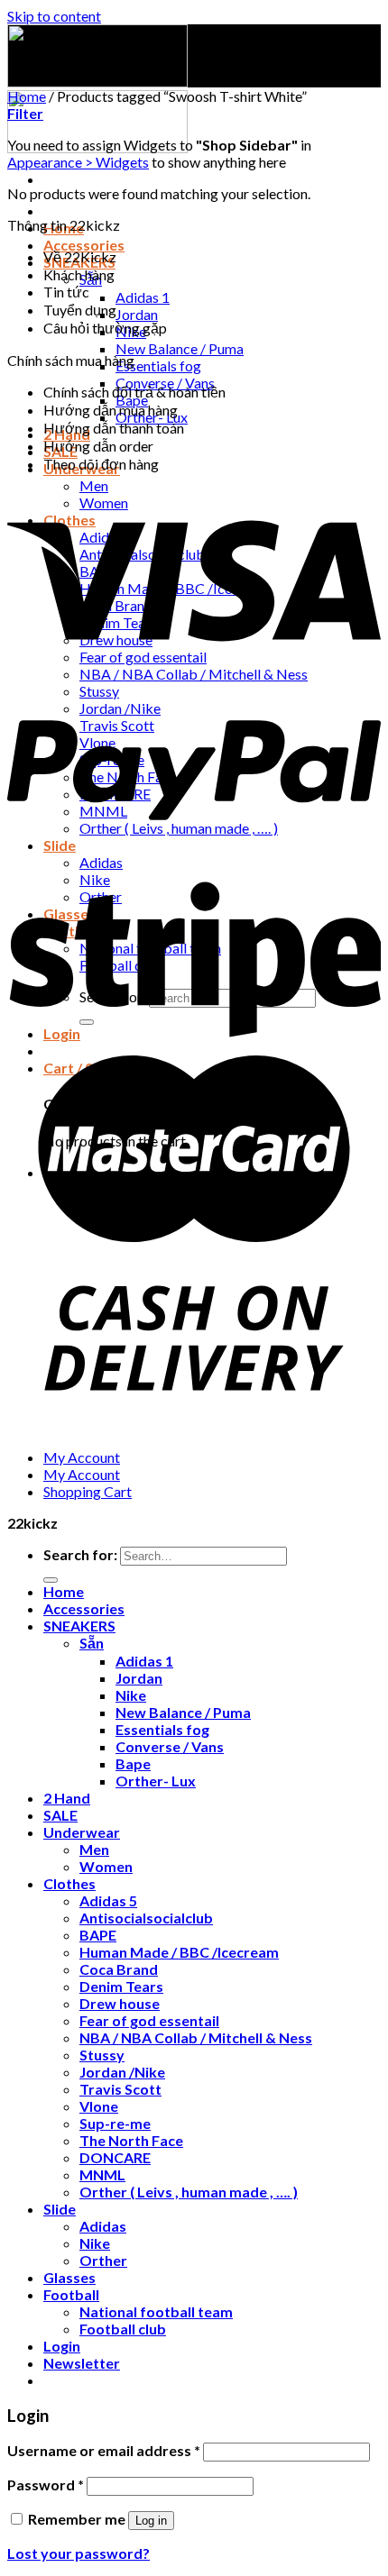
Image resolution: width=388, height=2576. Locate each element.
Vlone (99, 2106)
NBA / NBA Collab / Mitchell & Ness (196, 2037)
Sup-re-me (115, 2123)
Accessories (84, 245)
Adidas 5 (108, 1900)
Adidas (103, 2226)
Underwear (82, 1832)
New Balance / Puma (180, 348)
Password (46, 2485)
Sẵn (92, 1643)
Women (106, 1866)
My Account (82, 1457)
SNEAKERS (79, 1626)
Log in (151, 2521)
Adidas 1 (143, 297)
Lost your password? (79, 2553)
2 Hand (67, 1798)
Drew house (120, 2003)
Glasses (69, 2277)
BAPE (98, 1935)
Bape (133, 1763)
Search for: (80, 1554)
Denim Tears (121, 1986)
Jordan (137, 314)
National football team (156, 2311)
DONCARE (115, 2157)
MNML (102, 2174)
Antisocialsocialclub (146, 1918)
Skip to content (54, 16)
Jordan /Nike (122, 2072)
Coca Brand (119, 1969)
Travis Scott (120, 2089)
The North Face (131, 2140)
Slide (60, 2209)
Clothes (69, 1883)
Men (94, 485)
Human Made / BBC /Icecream (179, 1952)
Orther (103, 2260)
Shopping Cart (88, 1491)
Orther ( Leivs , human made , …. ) (189, 2192)
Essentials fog (158, 365)
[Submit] (51, 1580)
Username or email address (104, 2450)
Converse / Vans (170, 1746)
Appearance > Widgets (78, 162)
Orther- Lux (156, 1781)
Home (27, 96)
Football (71, 2294)
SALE (60, 1815)
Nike (131, 1695)
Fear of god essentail (149, 2020)
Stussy (102, 2055)
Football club (123, 2329)
